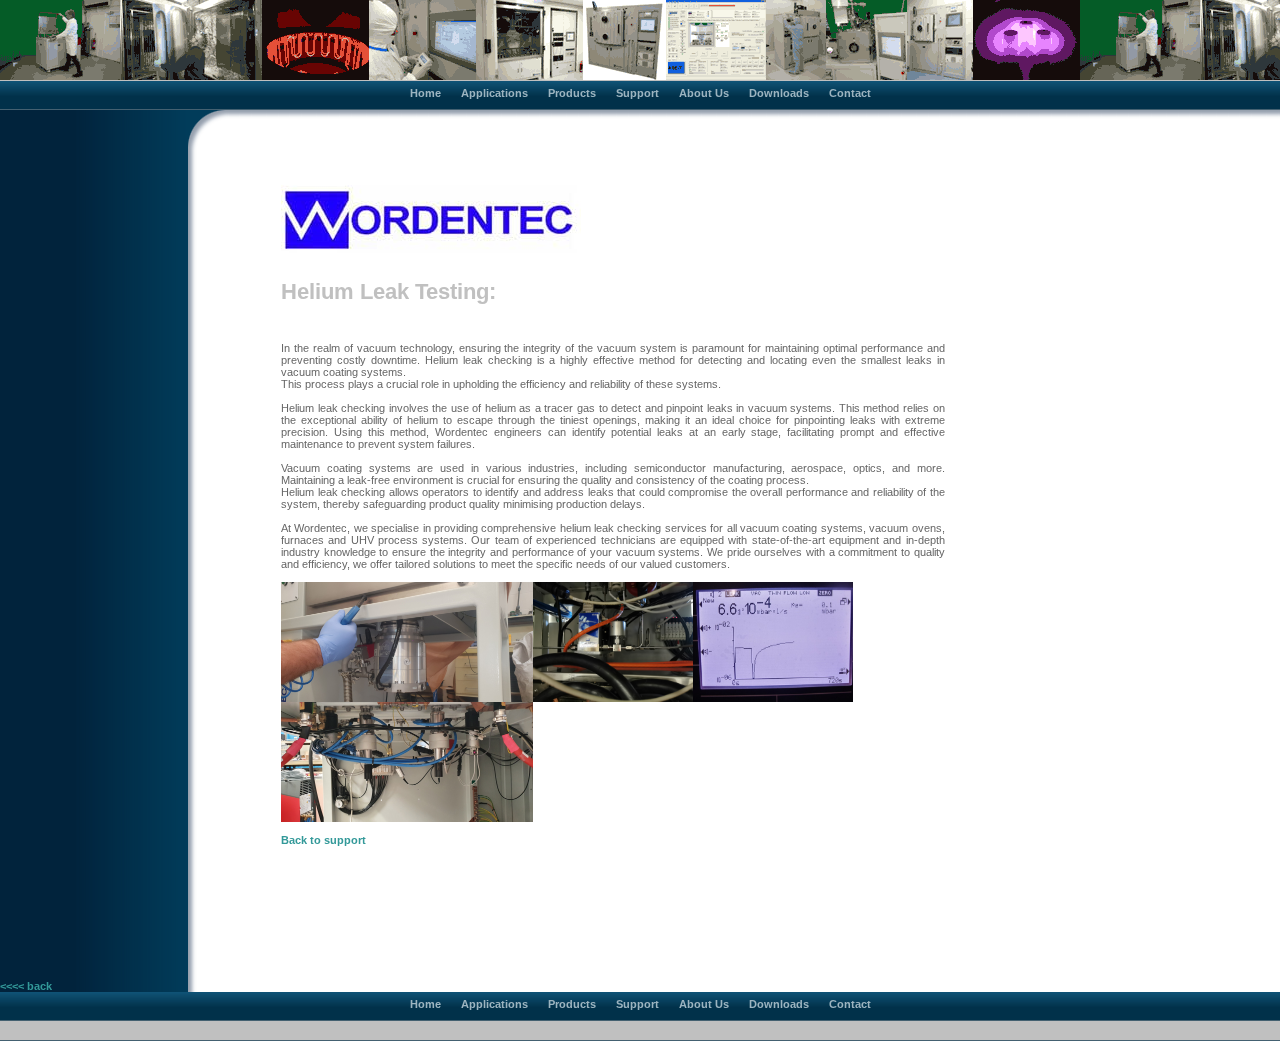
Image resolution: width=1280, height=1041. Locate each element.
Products (572, 93)
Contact (850, 93)
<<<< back (26, 986)
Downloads (779, 93)
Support (637, 93)
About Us (704, 93)
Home (425, 93)
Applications (494, 93)
